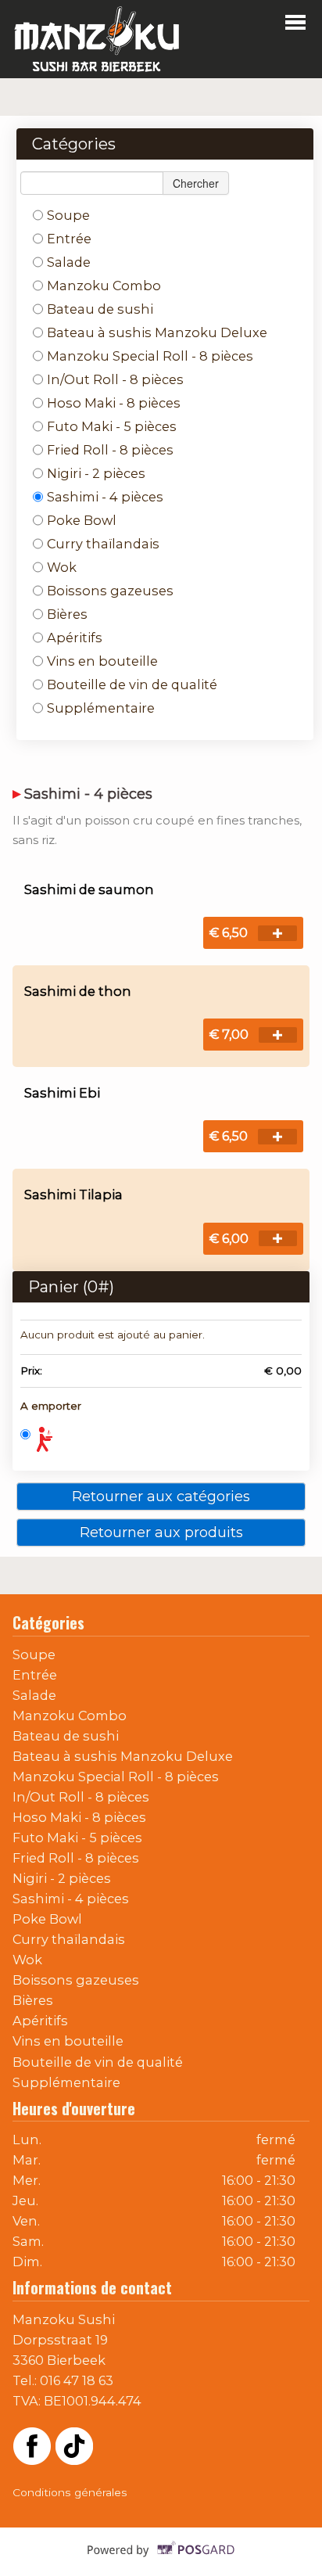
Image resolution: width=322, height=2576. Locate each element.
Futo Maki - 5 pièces (112, 426)
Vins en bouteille (102, 661)
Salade (69, 262)
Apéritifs (75, 638)
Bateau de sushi (100, 309)
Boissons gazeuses (110, 591)
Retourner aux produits (161, 1532)
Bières (67, 614)
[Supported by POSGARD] (161, 2561)
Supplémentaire (101, 708)
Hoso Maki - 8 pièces (114, 403)
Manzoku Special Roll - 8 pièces (150, 356)
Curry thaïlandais (103, 544)
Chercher (196, 183)
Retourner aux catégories (161, 1496)
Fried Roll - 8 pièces (110, 450)
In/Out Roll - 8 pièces (115, 379)
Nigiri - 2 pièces (96, 473)
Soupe (68, 215)
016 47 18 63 (77, 2380)
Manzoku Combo (104, 286)
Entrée (69, 239)
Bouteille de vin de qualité (132, 684)
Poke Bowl (82, 520)
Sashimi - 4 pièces (105, 497)
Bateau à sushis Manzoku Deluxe (157, 332)
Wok (62, 567)
